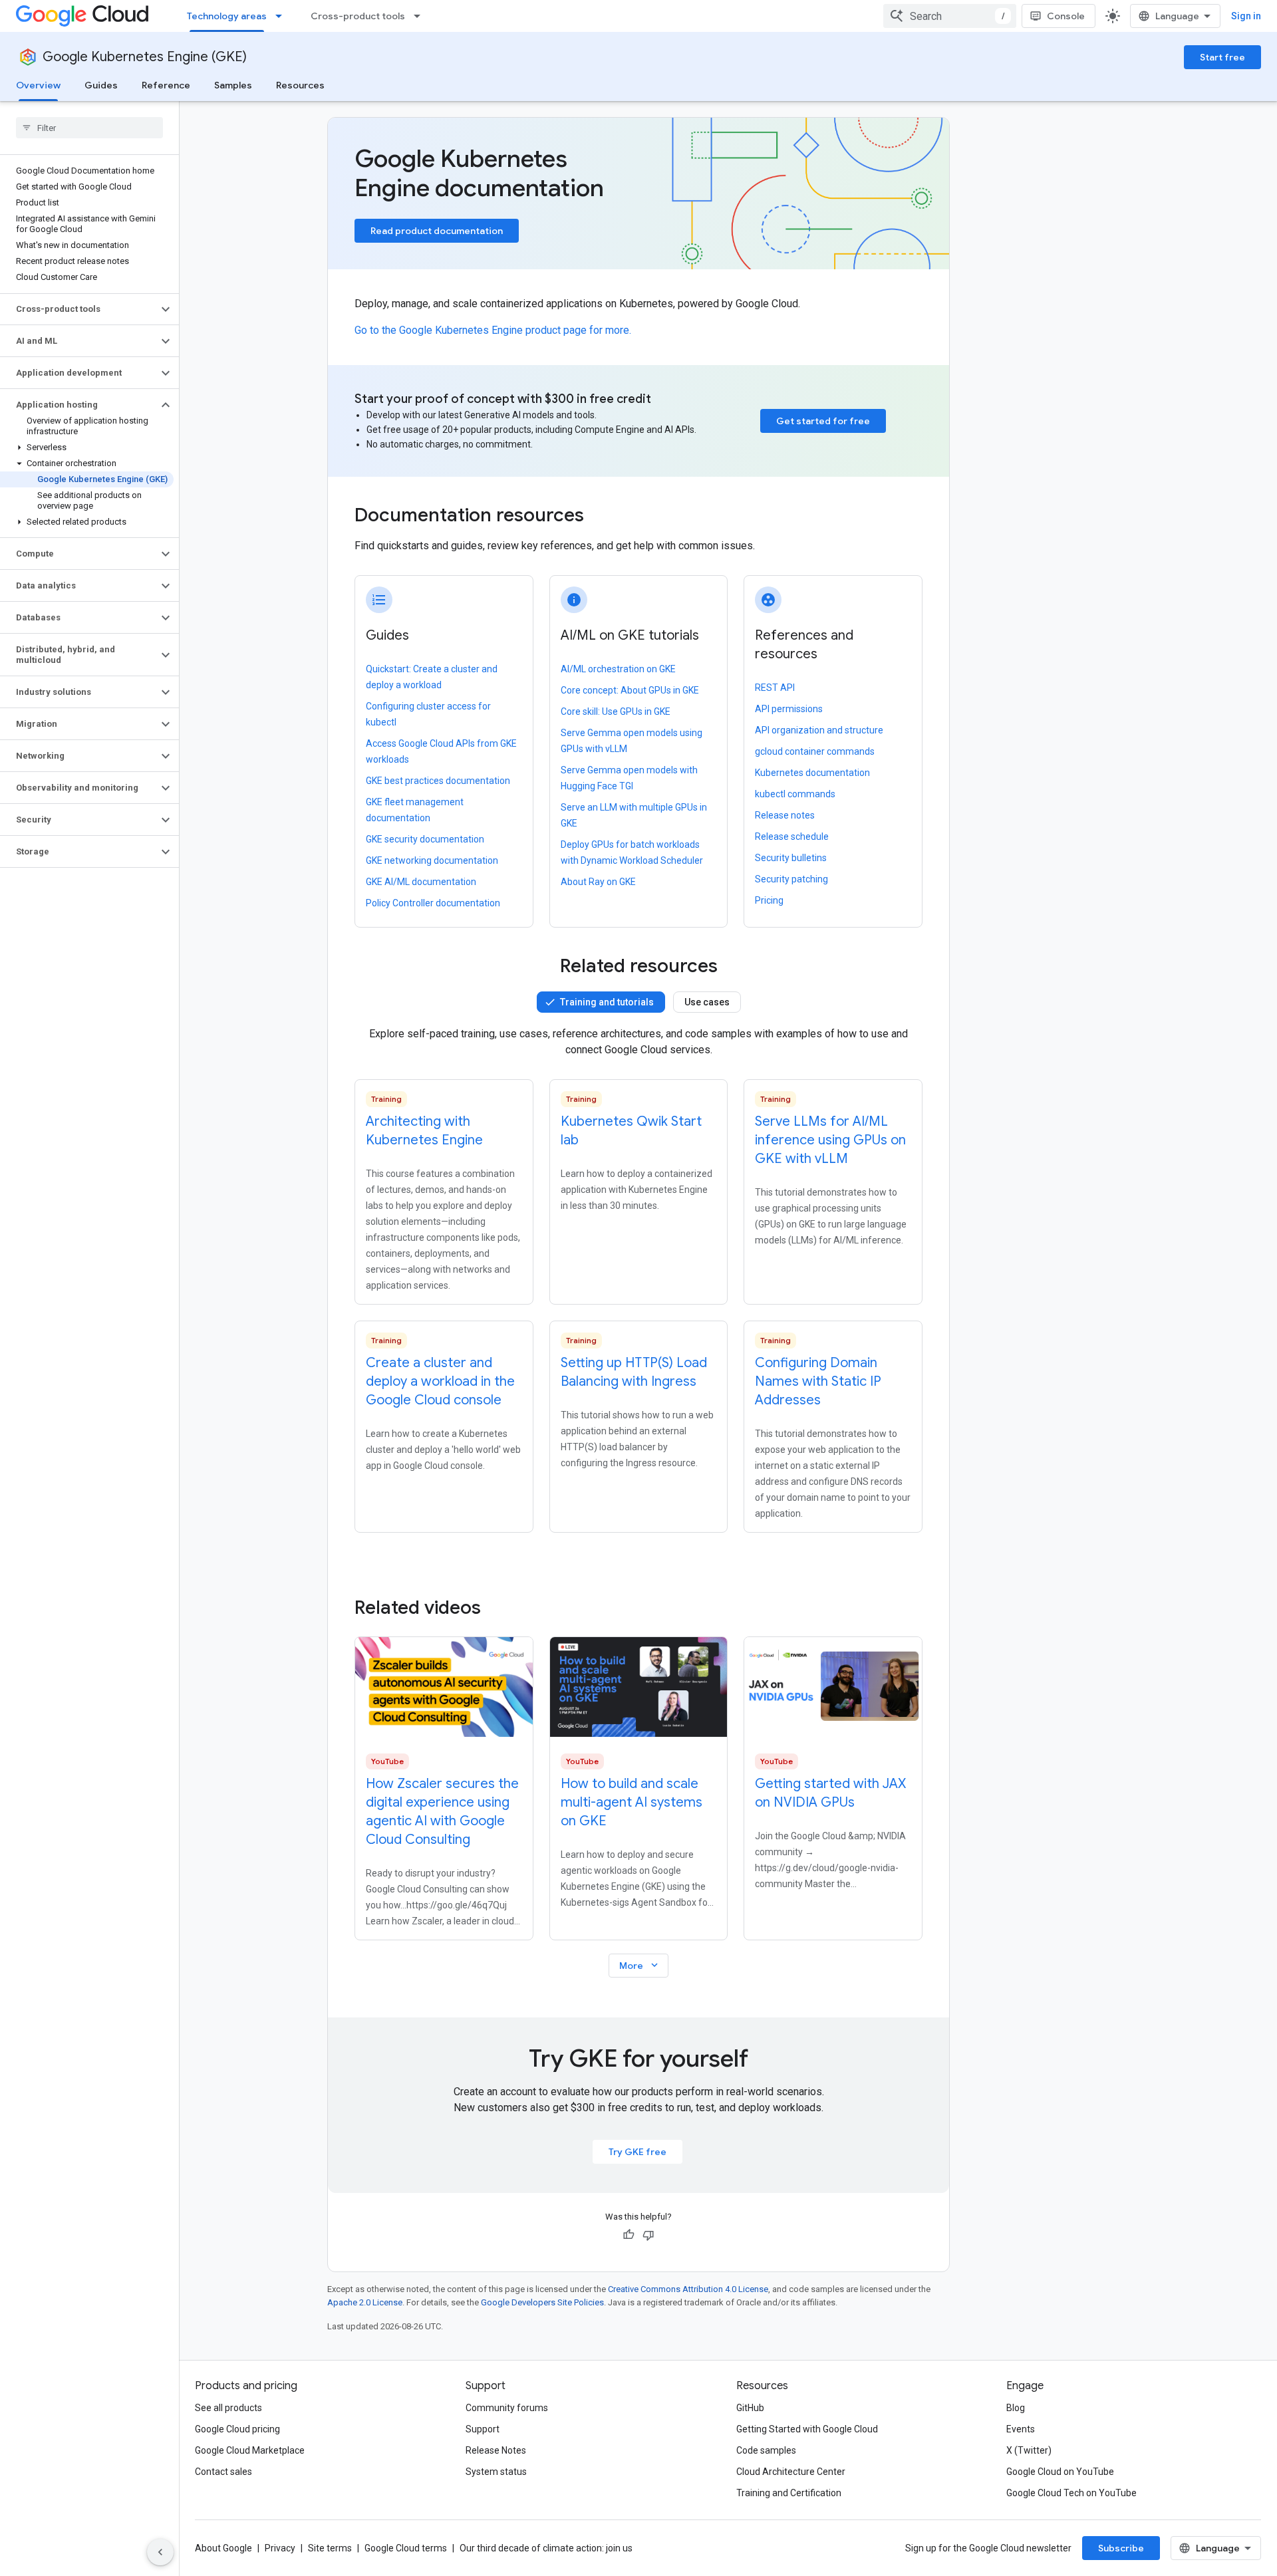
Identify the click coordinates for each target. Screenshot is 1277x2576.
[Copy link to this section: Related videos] (499, 1608)
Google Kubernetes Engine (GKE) (145, 57)
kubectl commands (795, 794)
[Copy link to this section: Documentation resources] (602, 517)
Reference (166, 85)
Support (483, 2429)
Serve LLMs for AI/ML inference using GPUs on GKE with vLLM (830, 1140)
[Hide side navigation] (160, 2552)
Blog (1016, 2408)
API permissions (789, 709)
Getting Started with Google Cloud (807, 2429)
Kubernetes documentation (812, 773)
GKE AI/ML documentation (421, 882)
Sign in (1246, 16)
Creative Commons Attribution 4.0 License (688, 2289)
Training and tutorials (607, 1002)
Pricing (769, 900)
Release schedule (792, 837)
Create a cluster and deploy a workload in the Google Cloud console (440, 1381)
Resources (300, 85)
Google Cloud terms (406, 2548)
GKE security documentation (425, 839)
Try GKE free (638, 2152)
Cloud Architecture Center (791, 2472)
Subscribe (1121, 2548)
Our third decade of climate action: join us (546, 2548)
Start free (1222, 57)
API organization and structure (819, 730)
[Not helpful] (648, 2235)
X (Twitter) (1029, 2450)
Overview (38, 85)
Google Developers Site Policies (542, 2302)
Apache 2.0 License (365, 2302)
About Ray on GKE (598, 882)
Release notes (785, 815)
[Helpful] (629, 2235)
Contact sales (223, 2472)
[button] (79, 309)
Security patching (791, 879)
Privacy (280, 2548)
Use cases (707, 1002)
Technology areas (227, 16)
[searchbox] (89, 128)
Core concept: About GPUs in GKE (630, 690)
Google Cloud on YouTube (1060, 2472)
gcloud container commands (815, 751)
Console (1066, 16)
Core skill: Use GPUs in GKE (616, 711)
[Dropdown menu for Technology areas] (283, 16)
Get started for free (823, 421)
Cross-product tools (358, 16)
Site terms (330, 2548)
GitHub (750, 2408)
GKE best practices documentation (438, 781)
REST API (775, 688)
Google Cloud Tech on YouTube (1071, 2493)
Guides (101, 85)
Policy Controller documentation (433, 903)
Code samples (766, 2450)
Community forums (507, 2408)
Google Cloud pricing (237, 2429)
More (640, 1965)
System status (496, 2472)
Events (1021, 2429)
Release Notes (496, 2450)
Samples (233, 85)
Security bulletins (791, 858)
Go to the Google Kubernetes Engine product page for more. (493, 330)
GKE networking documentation (432, 860)
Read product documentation (437, 231)
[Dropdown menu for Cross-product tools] (421, 16)
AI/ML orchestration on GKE (618, 669)
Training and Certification (789, 2493)
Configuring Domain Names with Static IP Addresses (818, 1381)
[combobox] (950, 16)
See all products (228, 2408)
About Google (223, 2548)
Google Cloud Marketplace (250, 2450)
